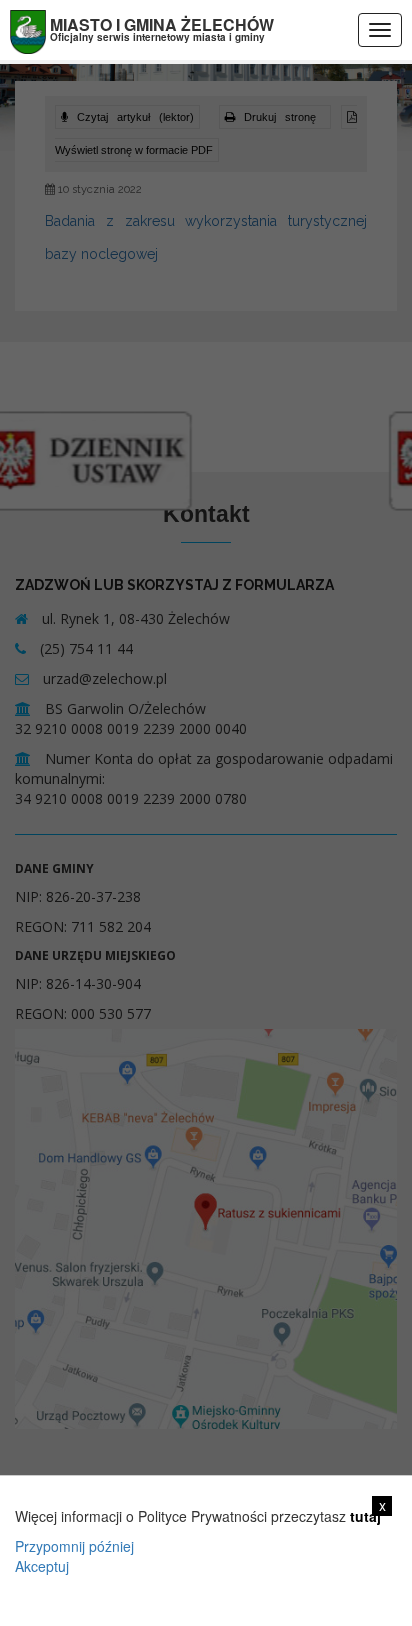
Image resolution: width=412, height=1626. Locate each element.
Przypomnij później (74, 1546)
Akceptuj (42, 1566)
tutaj (365, 1516)
